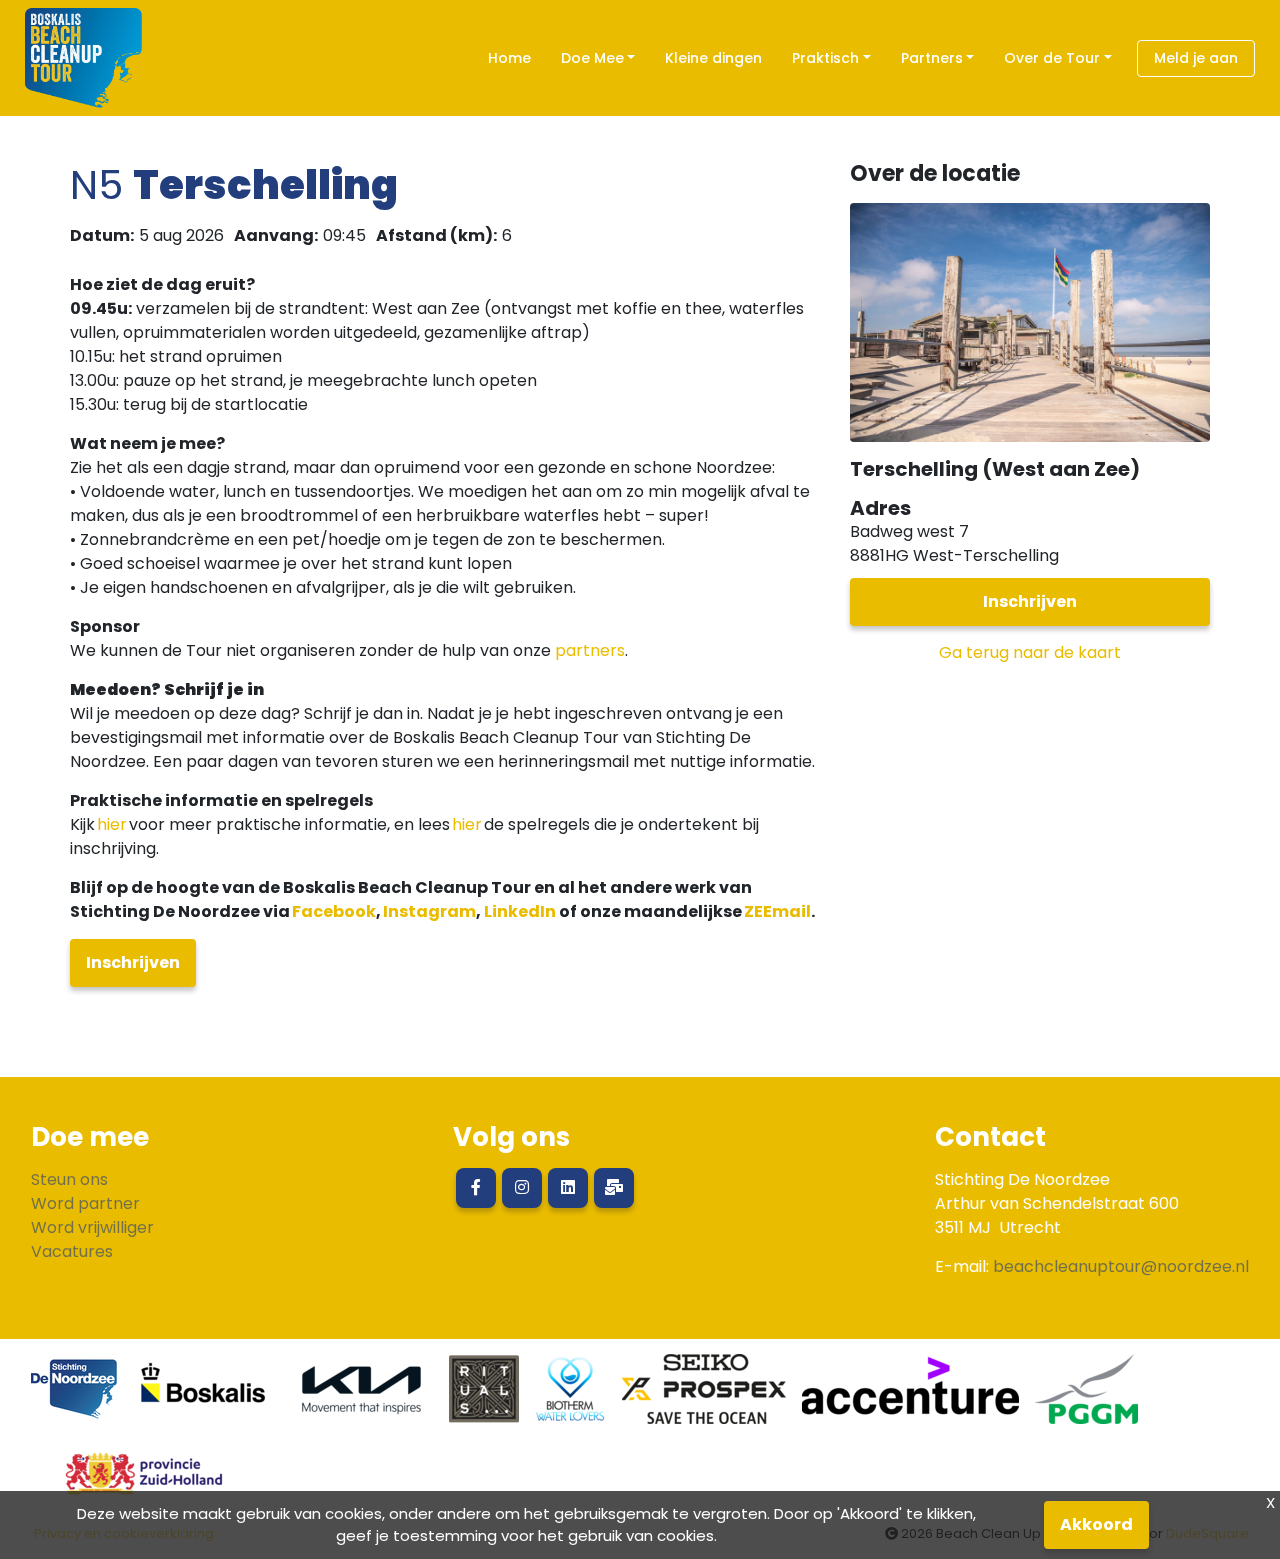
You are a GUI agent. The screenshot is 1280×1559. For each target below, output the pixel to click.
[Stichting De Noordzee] (74, 1396)
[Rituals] (484, 1396)
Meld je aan (1196, 58)
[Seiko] (704, 1396)
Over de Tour (1052, 58)
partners (590, 650)
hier (112, 824)
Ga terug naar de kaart (1030, 652)
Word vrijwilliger (92, 1227)
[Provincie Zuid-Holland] (136, 1481)
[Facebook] (476, 1188)
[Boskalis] (204, 1396)
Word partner (85, 1203)
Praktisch (825, 58)
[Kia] (361, 1396)
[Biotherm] (570, 1396)
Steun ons (69, 1179)
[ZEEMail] (614, 1188)
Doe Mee (592, 58)
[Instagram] (522, 1188)
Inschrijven (133, 962)
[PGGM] (1086, 1396)
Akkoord (1096, 1524)
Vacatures (72, 1251)
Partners (932, 58)
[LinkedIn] (568, 1188)
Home (509, 58)
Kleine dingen (713, 58)
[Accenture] (910, 1396)
